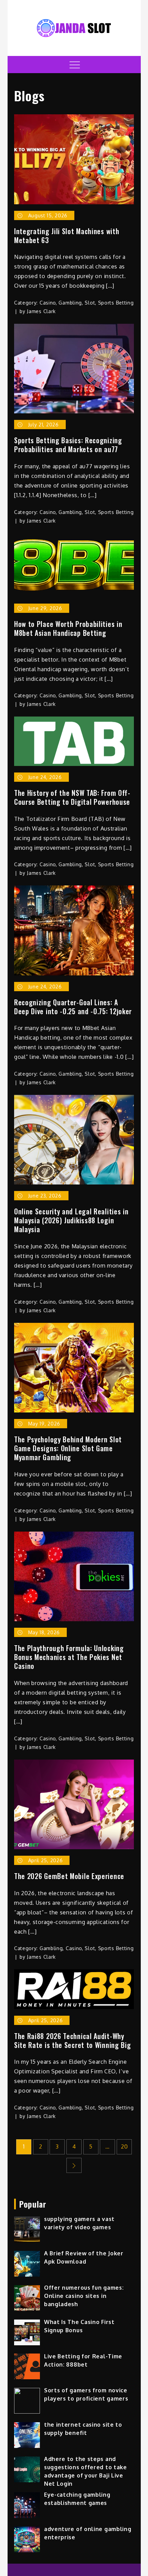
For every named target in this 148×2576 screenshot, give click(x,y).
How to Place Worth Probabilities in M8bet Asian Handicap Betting (68, 628)
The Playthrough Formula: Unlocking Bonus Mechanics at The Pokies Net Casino (69, 1657)
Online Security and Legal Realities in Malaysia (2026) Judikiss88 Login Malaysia (71, 1220)
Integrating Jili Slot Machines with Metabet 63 (67, 236)
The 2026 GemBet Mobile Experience (69, 1876)
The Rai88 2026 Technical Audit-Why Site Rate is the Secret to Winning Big (73, 2040)
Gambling (70, 303)
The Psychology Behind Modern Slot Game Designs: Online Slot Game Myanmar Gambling (68, 1448)
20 (124, 2146)
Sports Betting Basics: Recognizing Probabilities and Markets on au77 (68, 445)
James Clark (41, 311)
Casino (48, 303)
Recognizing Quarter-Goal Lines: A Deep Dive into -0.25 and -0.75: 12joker (73, 1007)
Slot (90, 303)
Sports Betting (116, 303)
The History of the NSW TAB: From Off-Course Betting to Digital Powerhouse (72, 797)
